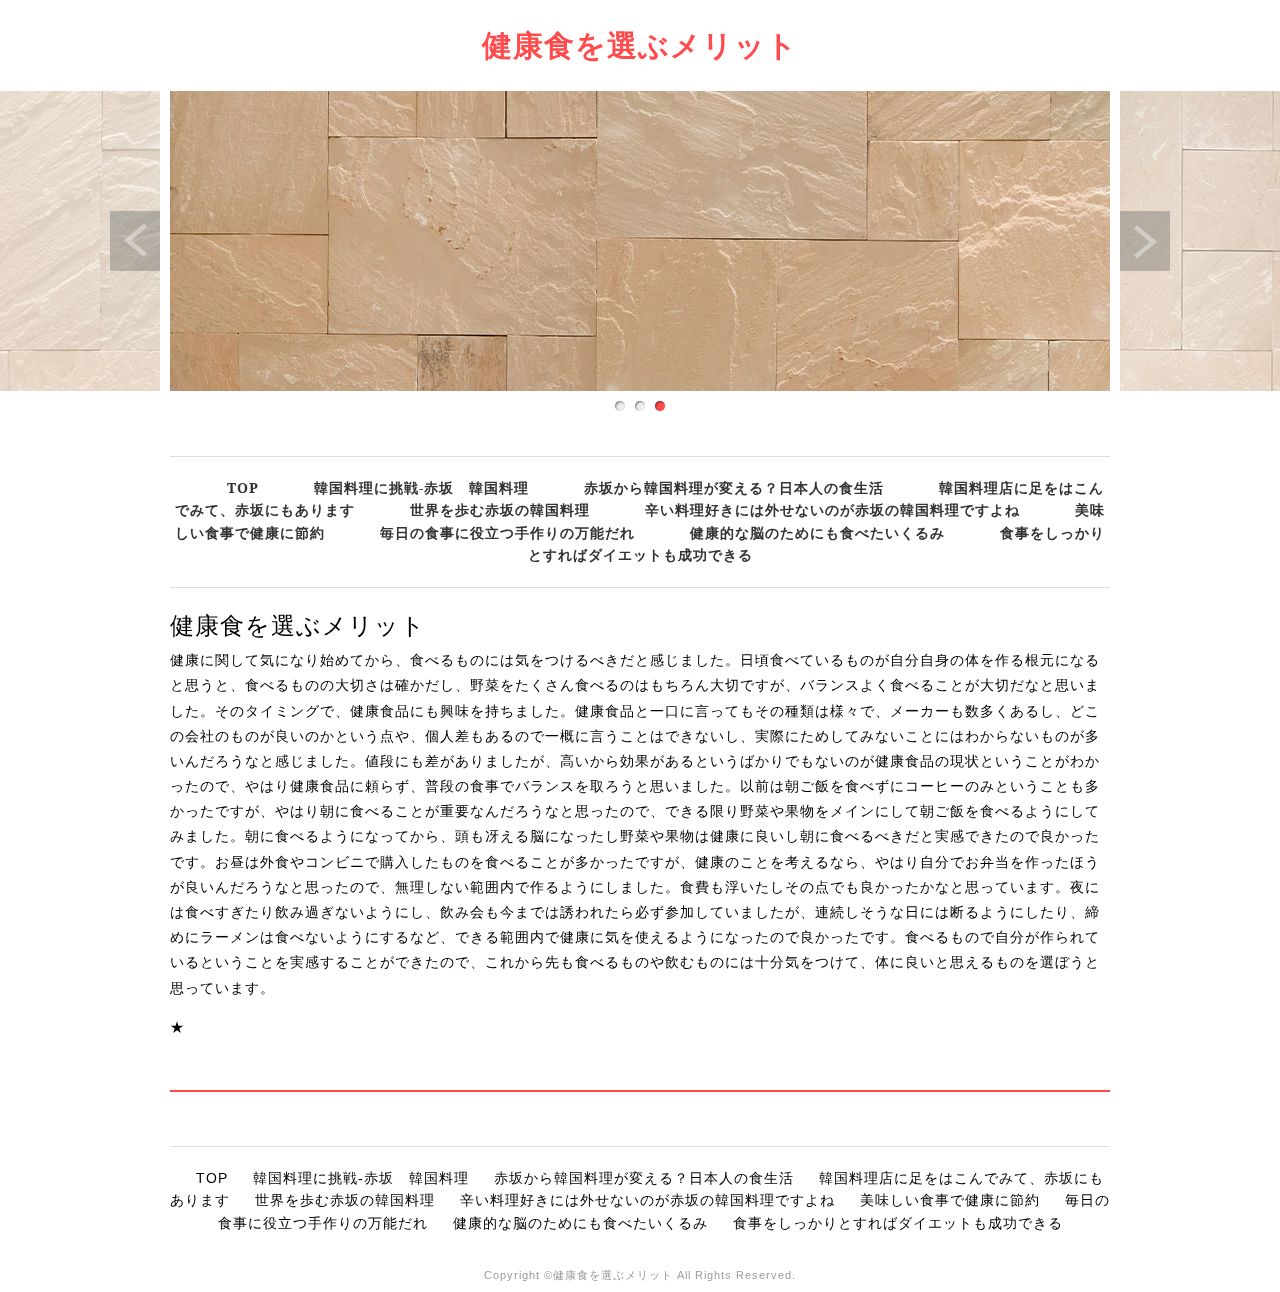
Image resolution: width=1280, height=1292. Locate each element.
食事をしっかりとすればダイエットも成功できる (898, 1223)
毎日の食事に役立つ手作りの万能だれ (507, 532)
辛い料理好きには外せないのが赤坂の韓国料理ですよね (832, 509)
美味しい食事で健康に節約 (950, 1200)
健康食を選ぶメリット (640, 44)
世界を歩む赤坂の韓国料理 (500, 509)
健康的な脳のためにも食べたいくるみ (817, 532)
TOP (243, 487)
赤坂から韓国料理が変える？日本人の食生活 (734, 487)
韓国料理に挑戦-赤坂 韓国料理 (421, 487)
